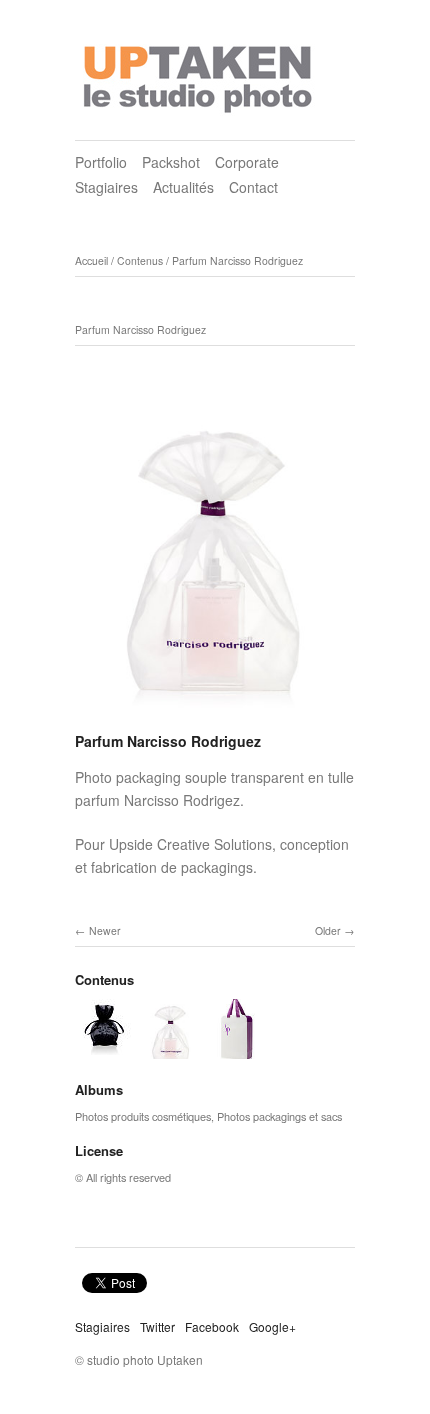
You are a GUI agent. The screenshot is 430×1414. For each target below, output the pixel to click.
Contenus (140, 260)
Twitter (157, 1326)
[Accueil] (200, 73)
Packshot (171, 162)
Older (328, 930)
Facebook (212, 1326)
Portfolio (101, 162)
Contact (253, 187)
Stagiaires (106, 187)
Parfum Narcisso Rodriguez (237, 260)
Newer (105, 930)
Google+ (272, 1326)
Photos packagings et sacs (279, 1116)
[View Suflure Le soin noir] (105, 1049)
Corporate (247, 162)
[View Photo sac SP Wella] (237, 1049)
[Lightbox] (215, 716)
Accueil (91, 260)
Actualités (183, 187)
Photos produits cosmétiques (143, 1116)
